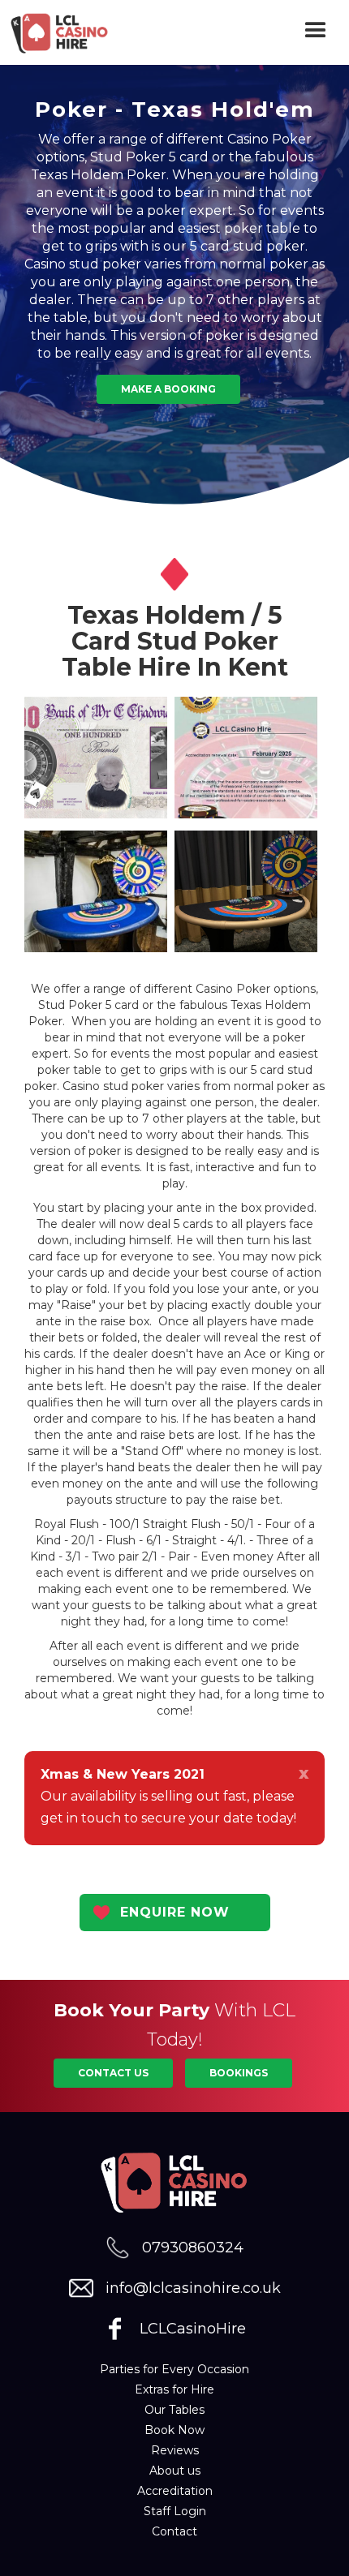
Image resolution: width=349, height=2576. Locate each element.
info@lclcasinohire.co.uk (193, 2288)
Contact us (113, 2073)
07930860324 (193, 2248)
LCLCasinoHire (193, 2329)
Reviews (175, 2450)
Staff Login (175, 2511)
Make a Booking (168, 389)
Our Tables (174, 2410)
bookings (239, 2073)
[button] (317, 32)
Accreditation (175, 2491)
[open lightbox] (96, 758)
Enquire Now (175, 1912)
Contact (174, 2531)
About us (175, 2471)
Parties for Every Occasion (174, 2369)
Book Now (174, 2430)
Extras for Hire (174, 2389)
